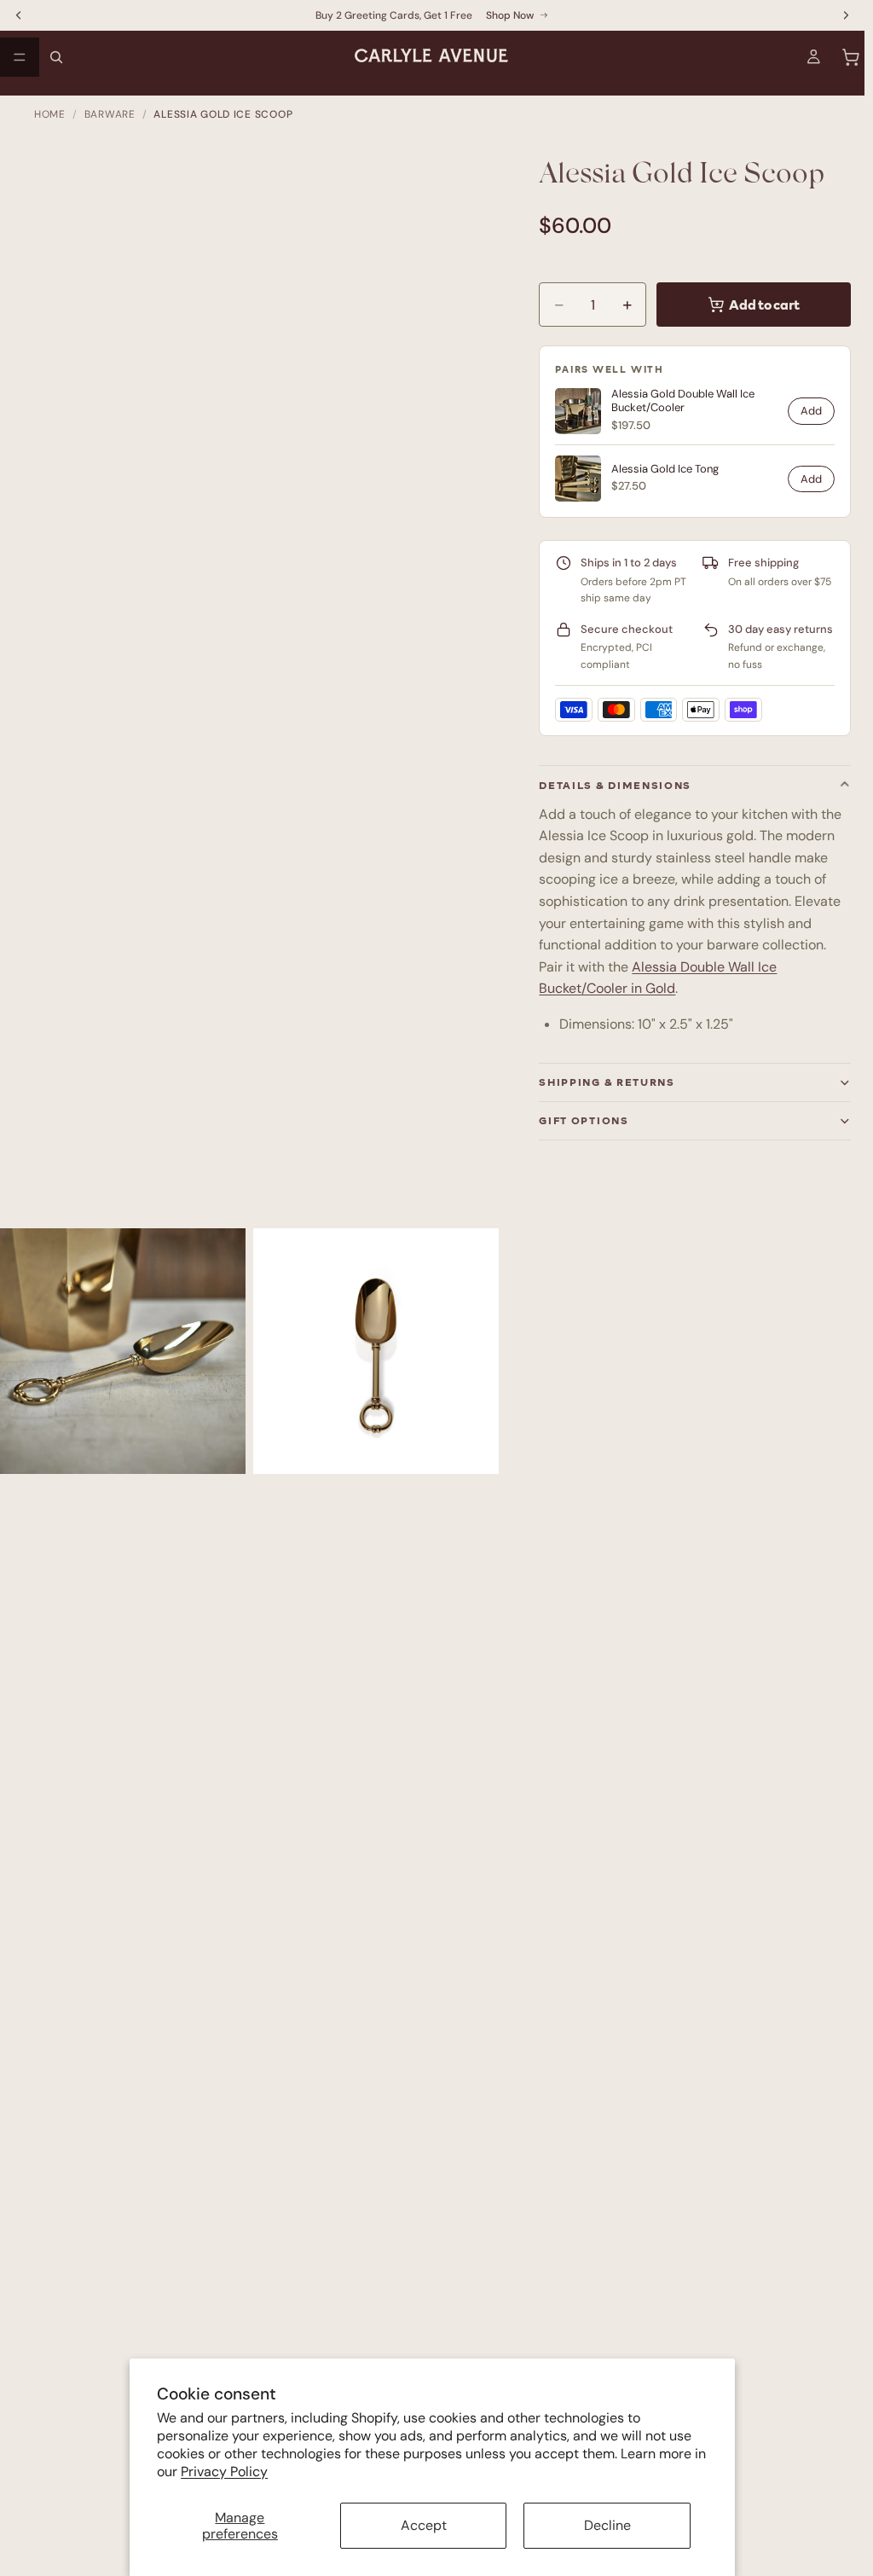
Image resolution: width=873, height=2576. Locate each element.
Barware (110, 114)
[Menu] (20, 57)
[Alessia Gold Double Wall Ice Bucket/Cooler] (578, 411)
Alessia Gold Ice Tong (665, 469)
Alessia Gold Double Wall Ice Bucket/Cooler (683, 401)
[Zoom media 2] (376, 1351)
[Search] (56, 57)
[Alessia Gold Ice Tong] (578, 479)
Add (811, 411)
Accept (424, 2525)
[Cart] (851, 57)
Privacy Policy (224, 2472)
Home (50, 114)
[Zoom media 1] (123, 1351)
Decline (607, 2525)
